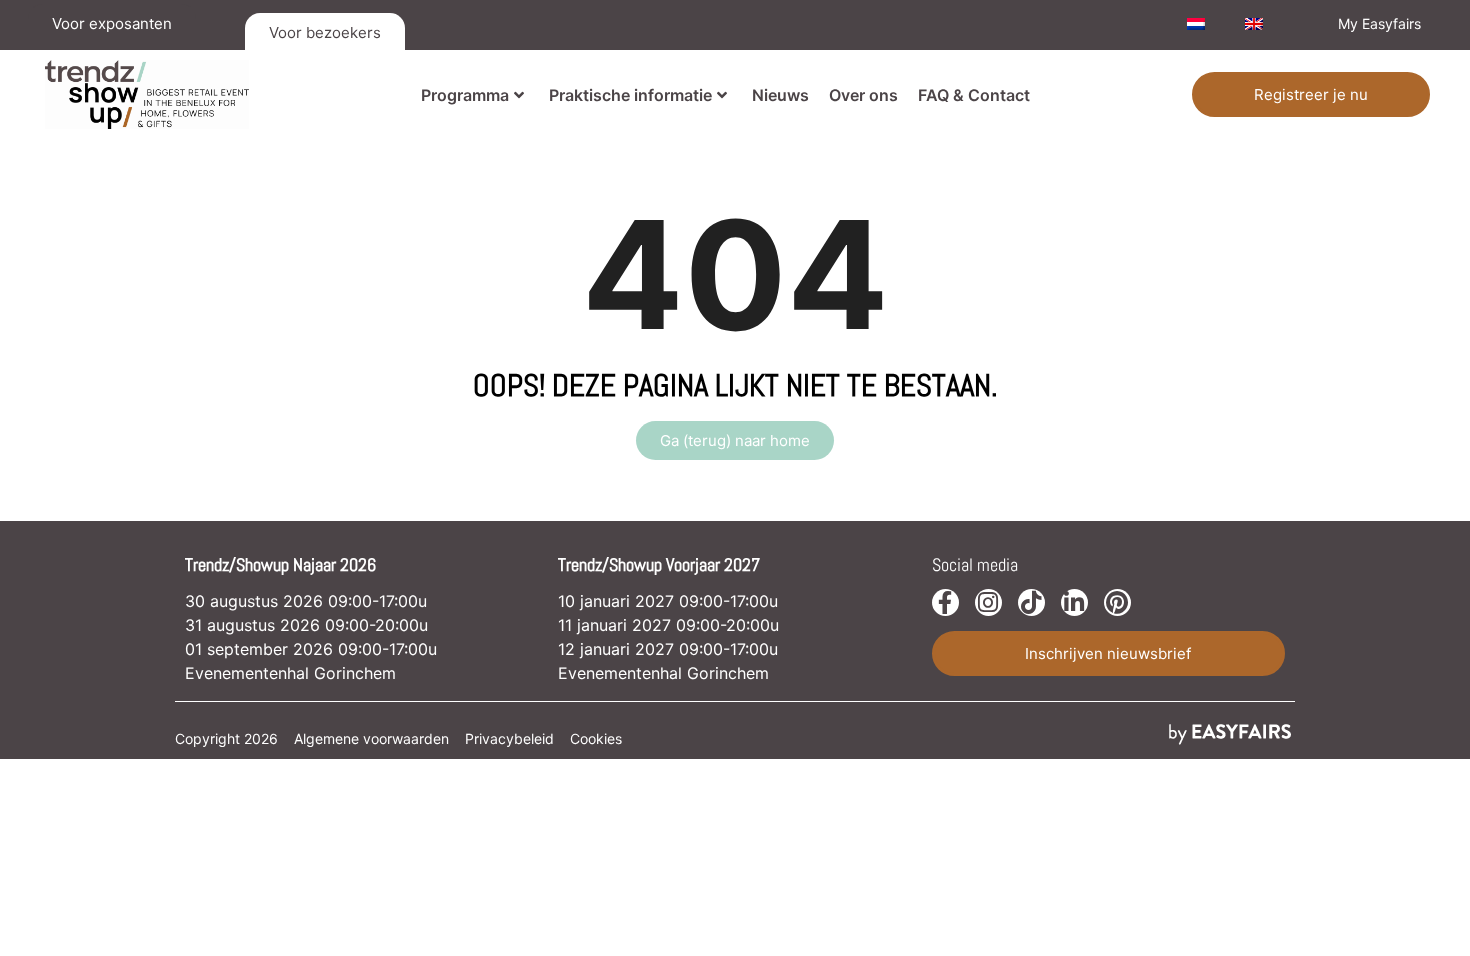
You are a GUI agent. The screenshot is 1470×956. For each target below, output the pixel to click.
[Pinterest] (1117, 602)
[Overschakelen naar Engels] (1254, 24)
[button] (1311, 94)
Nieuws (780, 95)
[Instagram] (988, 602)
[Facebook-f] (945, 602)
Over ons (863, 95)
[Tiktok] (1031, 602)
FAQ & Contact (974, 95)
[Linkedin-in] (1074, 602)
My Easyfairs (1379, 23)
